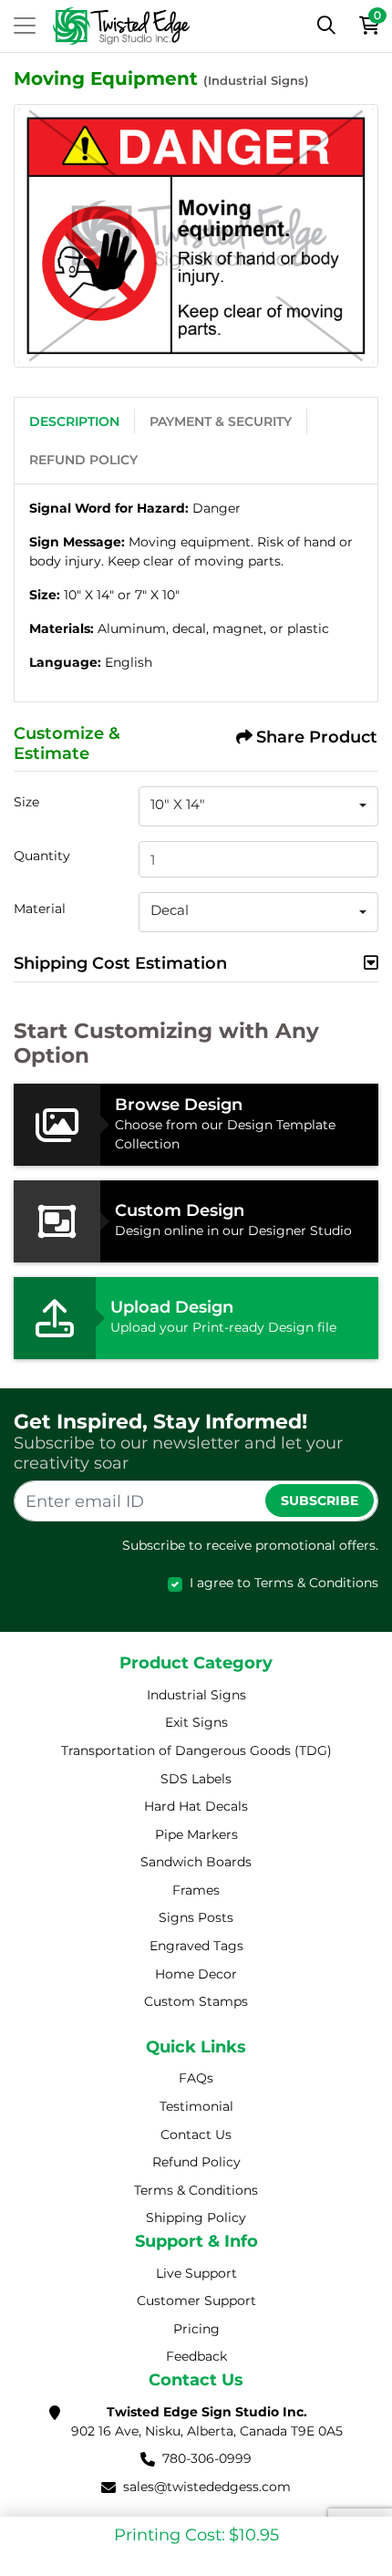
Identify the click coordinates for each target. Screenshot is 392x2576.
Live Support (196, 2273)
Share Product (317, 737)
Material (40, 909)
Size (26, 802)
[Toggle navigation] (25, 26)
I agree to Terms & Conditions (284, 1583)
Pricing (196, 2329)
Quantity (42, 856)
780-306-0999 (207, 2458)
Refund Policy (83, 460)
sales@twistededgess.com (207, 2487)
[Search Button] (326, 26)
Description (74, 421)
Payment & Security (221, 421)
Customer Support (196, 2301)
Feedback (196, 2356)
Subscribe (320, 1501)
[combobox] (258, 806)
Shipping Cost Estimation (120, 963)
